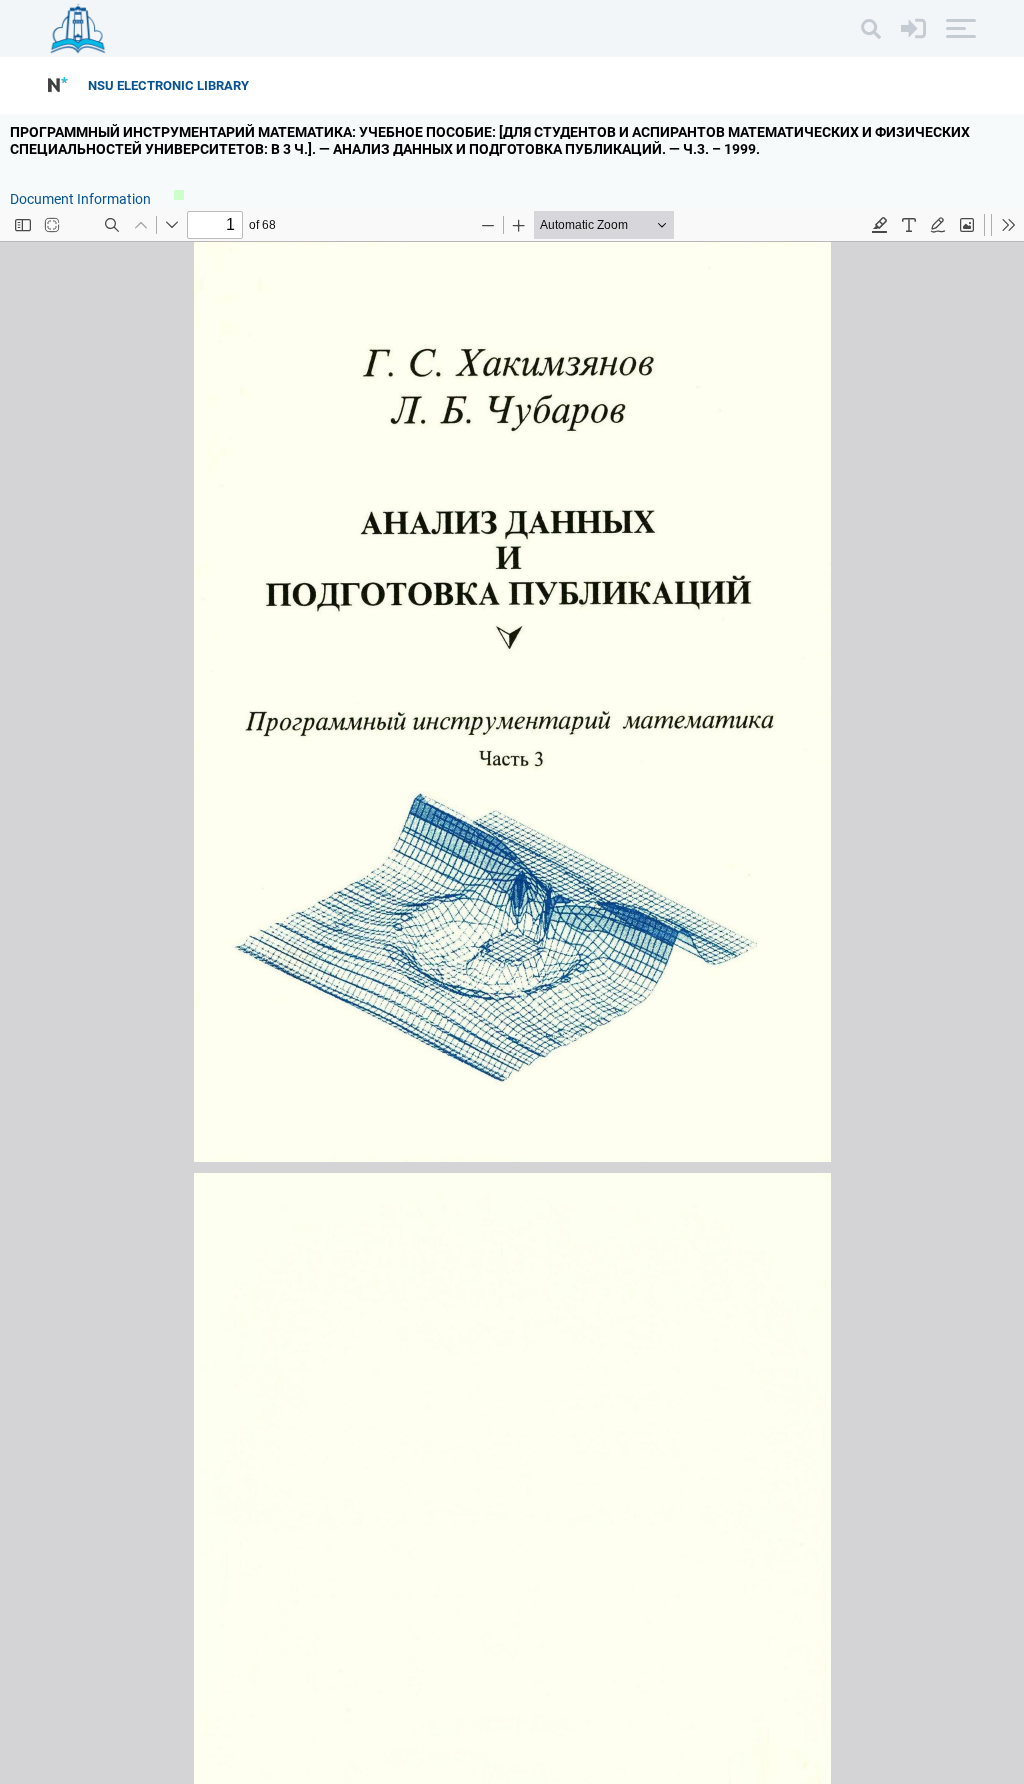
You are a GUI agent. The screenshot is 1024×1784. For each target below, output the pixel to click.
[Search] (871, 29)
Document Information (82, 199)
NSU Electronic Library (168, 85)
